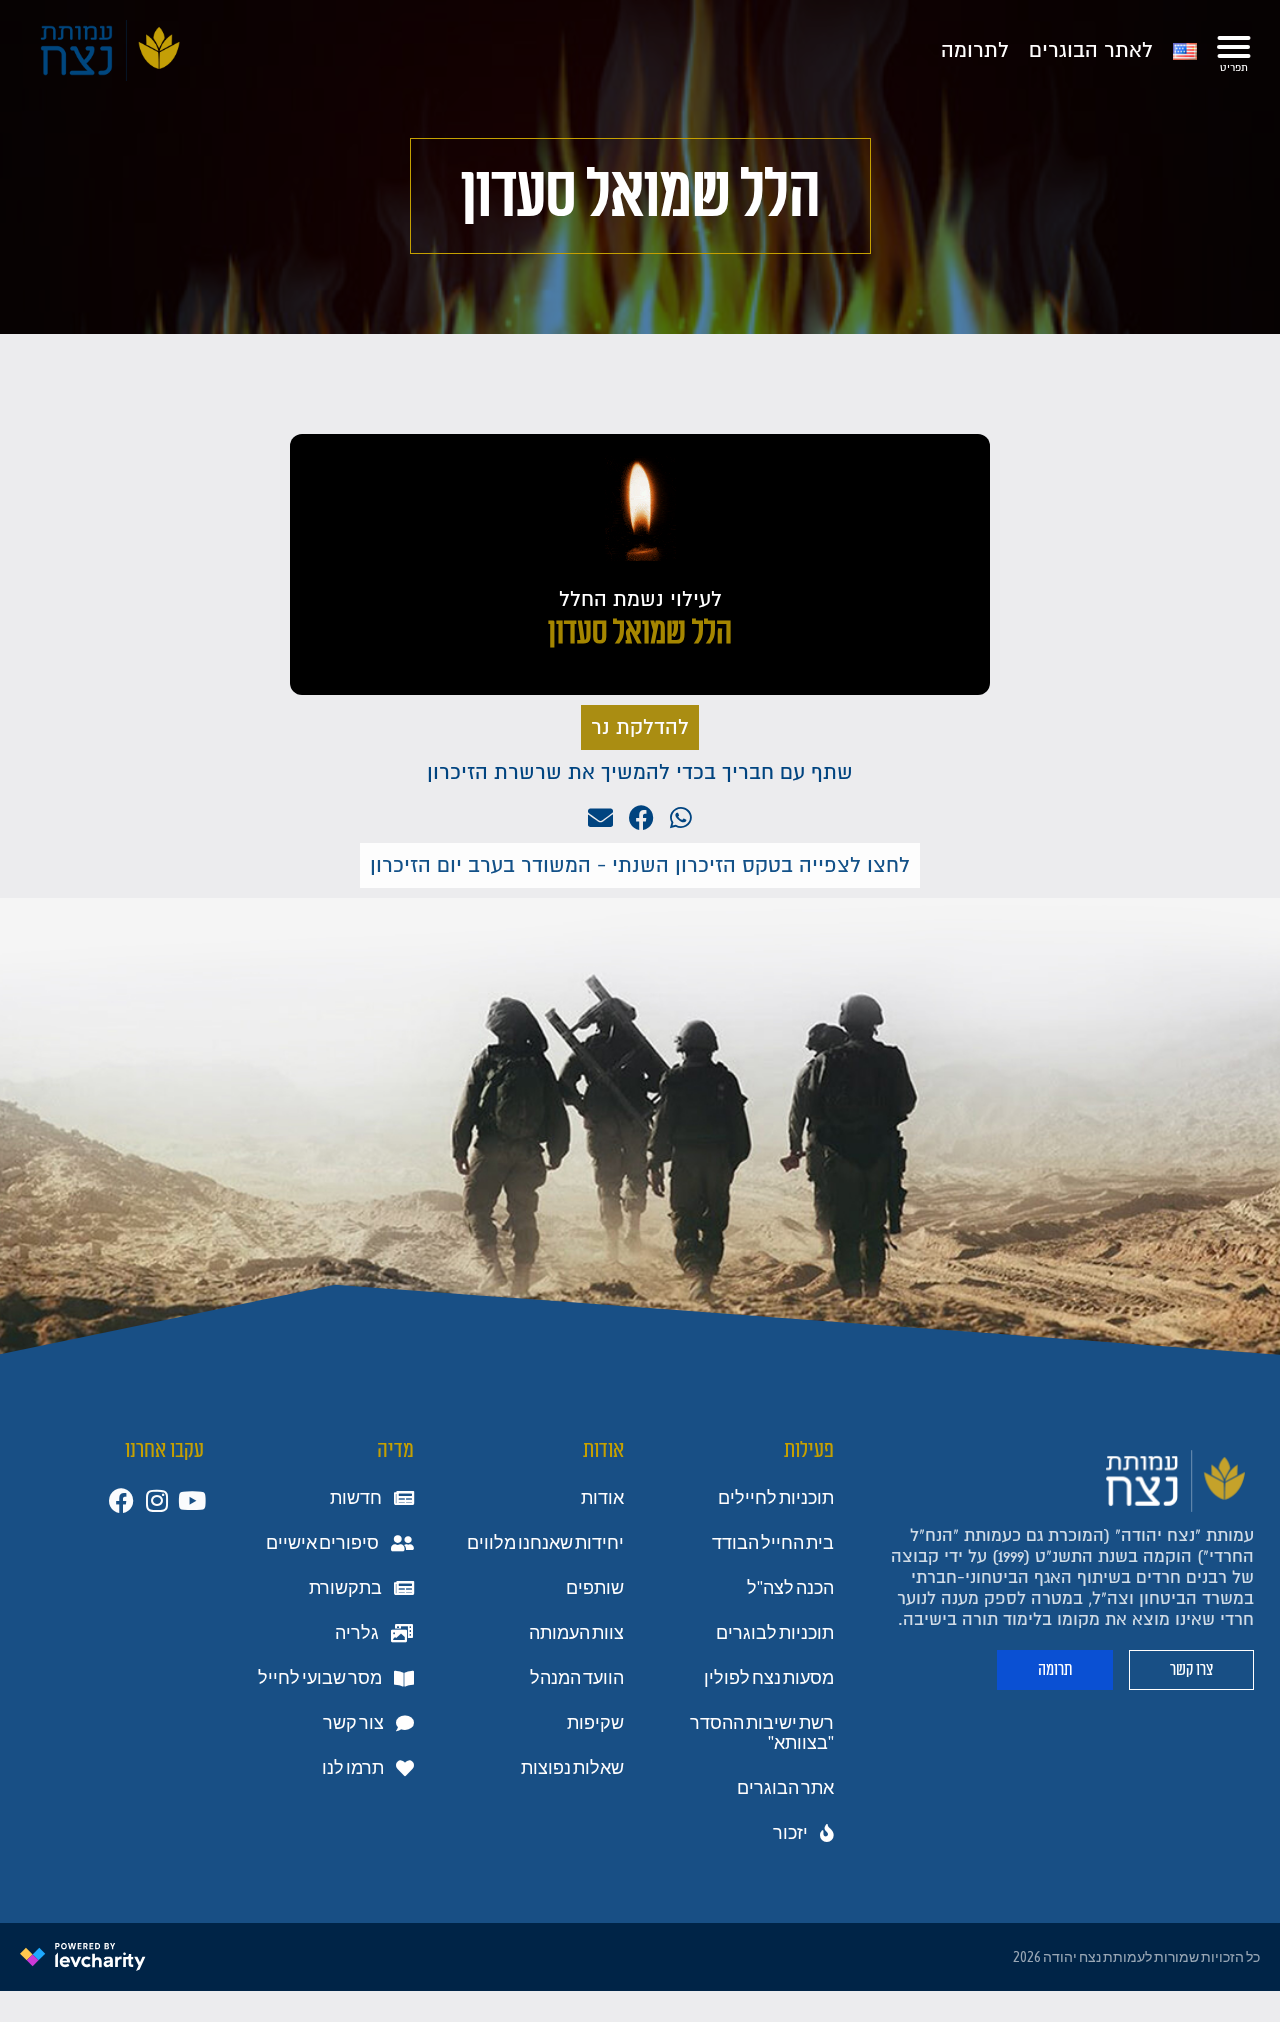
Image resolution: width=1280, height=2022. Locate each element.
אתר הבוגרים (785, 1788)
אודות (602, 1498)
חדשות (356, 1498)
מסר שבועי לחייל (320, 1678)
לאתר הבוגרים (1091, 50)
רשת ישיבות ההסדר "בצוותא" (762, 1733)
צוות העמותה (576, 1633)
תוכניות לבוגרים (775, 1633)
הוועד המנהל (577, 1678)
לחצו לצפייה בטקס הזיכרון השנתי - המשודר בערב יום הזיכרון (640, 865)
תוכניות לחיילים (776, 1498)
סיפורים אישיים (322, 1543)
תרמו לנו (353, 1768)
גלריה (357, 1633)
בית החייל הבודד (773, 1543)
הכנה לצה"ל (790, 1588)
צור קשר (353, 1723)
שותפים (595, 1588)
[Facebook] (121, 1500)
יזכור (790, 1833)
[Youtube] (191, 1500)
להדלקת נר (640, 727)
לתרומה (975, 50)
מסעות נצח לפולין (769, 1678)
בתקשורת (345, 1588)
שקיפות (595, 1723)
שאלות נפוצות (572, 1768)
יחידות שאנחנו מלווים (545, 1543)
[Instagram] (156, 1500)
